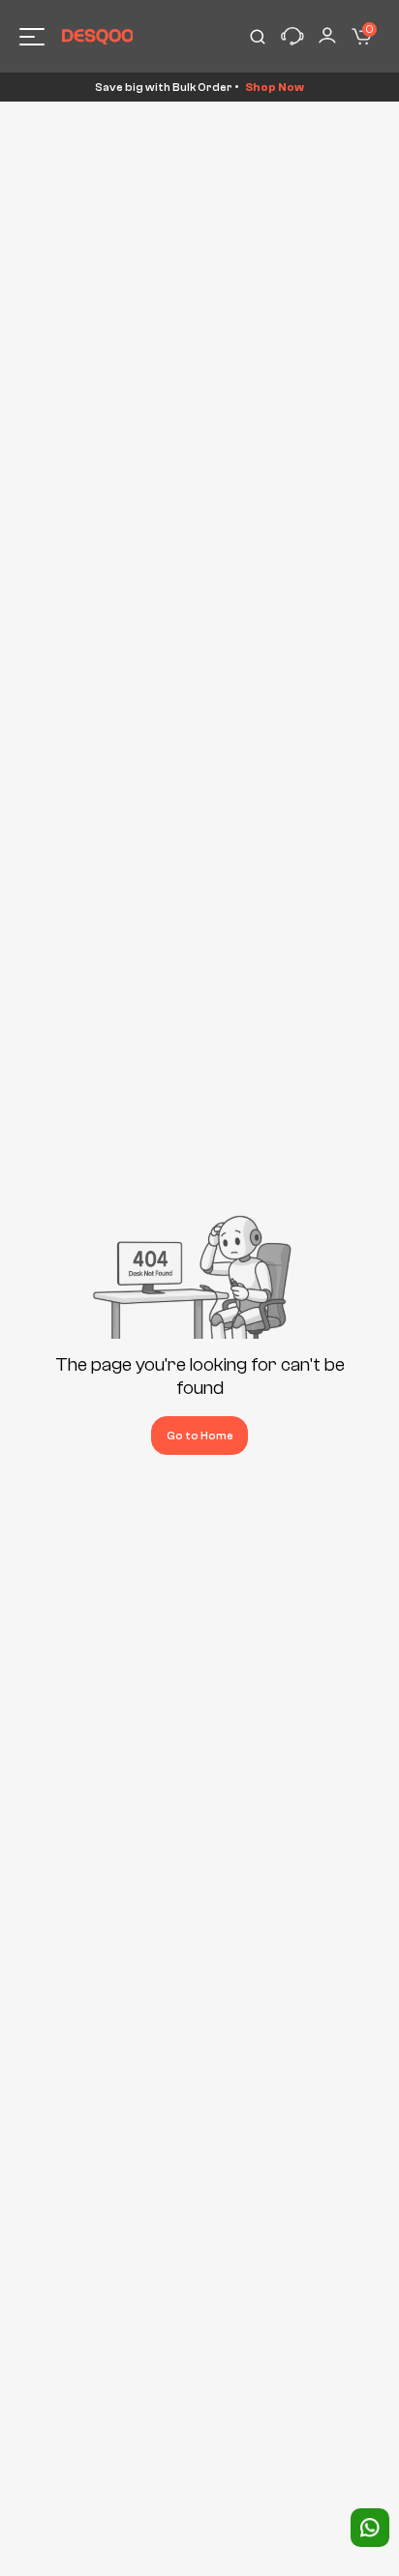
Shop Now (275, 87)
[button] (292, 37)
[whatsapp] (370, 2528)
